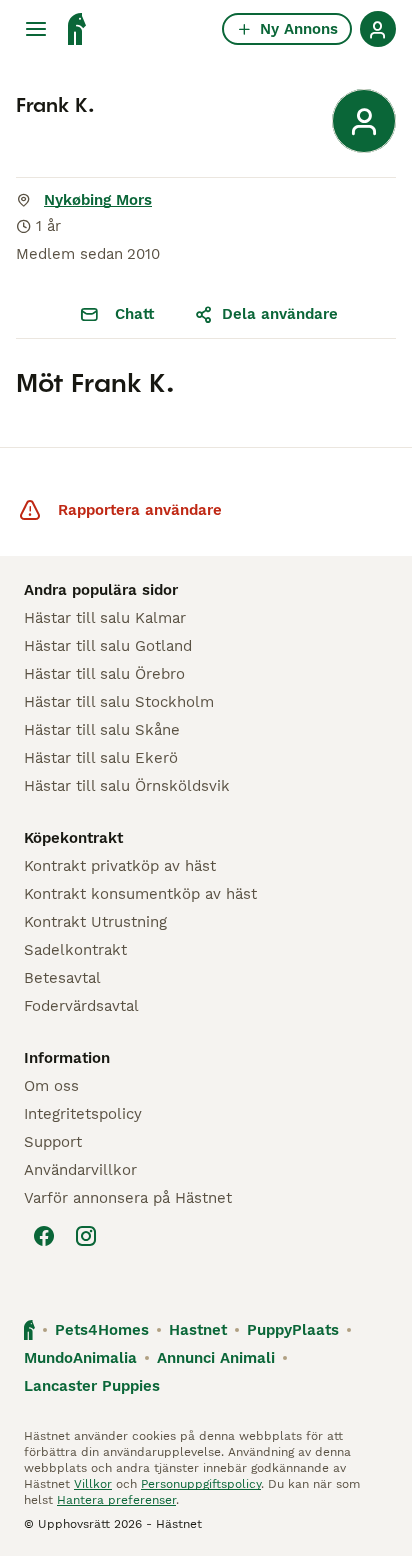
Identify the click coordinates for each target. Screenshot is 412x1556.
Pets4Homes (102, 1330)
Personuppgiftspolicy (201, 1484)
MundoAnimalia (80, 1358)
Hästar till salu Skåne (102, 730)
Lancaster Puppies (92, 1386)
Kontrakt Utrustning (95, 922)
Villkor (93, 1484)
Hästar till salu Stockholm (119, 702)
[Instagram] (86, 1236)
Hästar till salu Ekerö (101, 758)
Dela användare (280, 314)
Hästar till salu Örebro (104, 674)
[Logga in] (378, 29)
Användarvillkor (80, 1170)
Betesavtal (62, 978)
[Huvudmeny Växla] (36, 29)
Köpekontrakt (73, 838)
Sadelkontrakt (75, 950)
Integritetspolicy (83, 1114)
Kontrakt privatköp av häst (120, 866)
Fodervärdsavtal (81, 1006)
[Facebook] (44, 1236)
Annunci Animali (216, 1358)
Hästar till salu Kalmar (105, 618)
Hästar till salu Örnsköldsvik (127, 786)
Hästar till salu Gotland (108, 646)
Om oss (51, 1086)
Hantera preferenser (116, 1500)
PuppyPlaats (293, 1330)
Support (53, 1142)
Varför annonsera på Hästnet (128, 1198)
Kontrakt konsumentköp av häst (140, 894)
